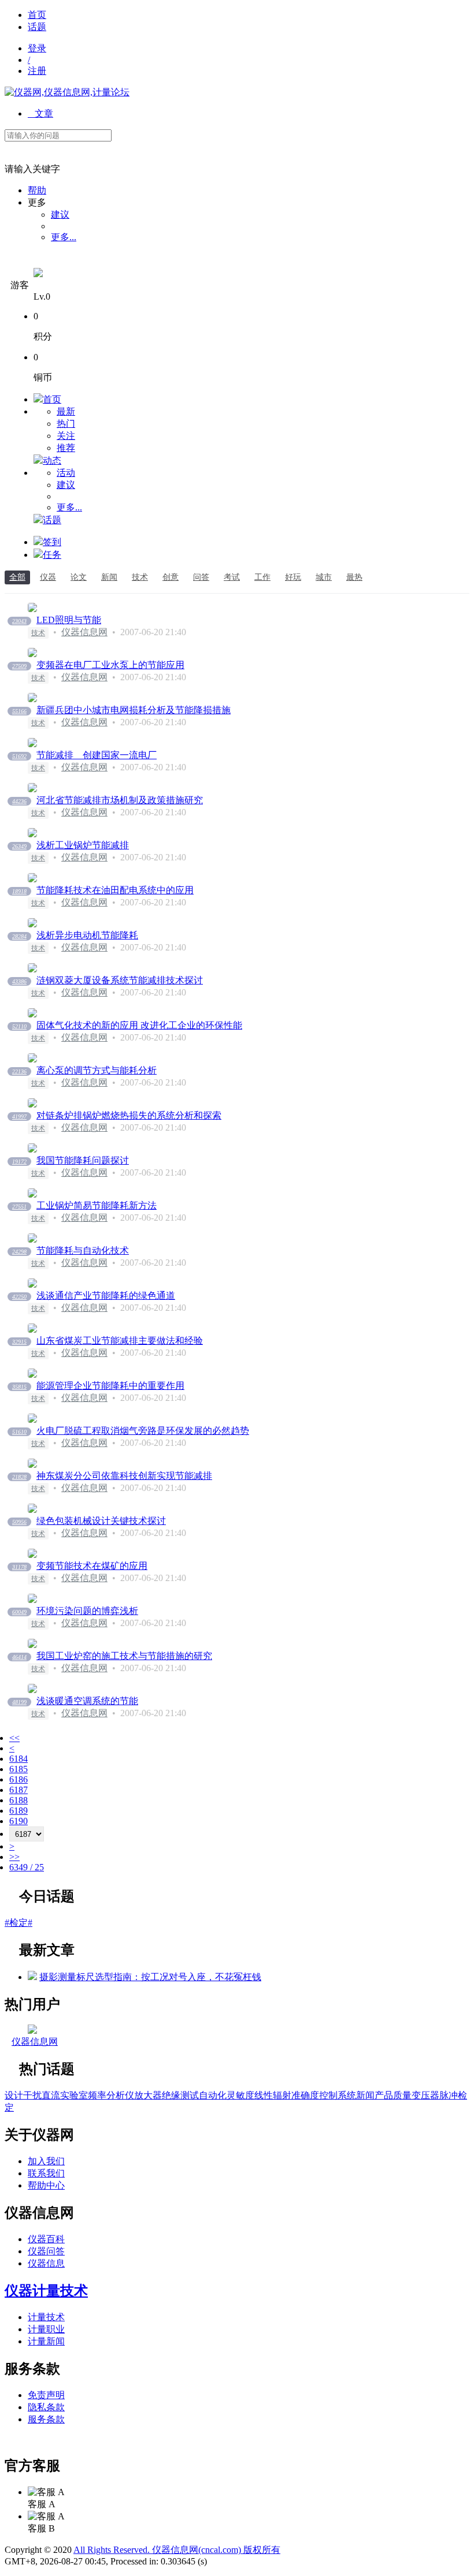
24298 (19, 1252)
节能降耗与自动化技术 (83, 1250)
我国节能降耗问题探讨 (83, 1160)
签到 (52, 542)
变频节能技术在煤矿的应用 (92, 1566)
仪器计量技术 (46, 2291)
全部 (17, 577)
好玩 (293, 577)
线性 (264, 2095)
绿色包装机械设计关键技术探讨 (101, 1521)
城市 (324, 577)
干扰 (32, 2095)
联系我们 (46, 2173)
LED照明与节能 (69, 620)
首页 (37, 15)
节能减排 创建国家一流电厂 (97, 755)
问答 (201, 577)
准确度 (305, 2095)
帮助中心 (46, 2185)
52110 (19, 1026)
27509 (19, 666)
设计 (14, 2095)
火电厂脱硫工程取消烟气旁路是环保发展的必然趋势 (143, 1431)
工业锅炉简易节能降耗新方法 (97, 1205)
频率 (97, 2095)
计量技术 (46, 2317)
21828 (19, 1477)
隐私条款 (46, 2407)
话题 (37, 27)
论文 (79, 577)
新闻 (109, 577)
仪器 (48, 577)
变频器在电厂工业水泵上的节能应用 (110, 665)
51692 (19, 756)
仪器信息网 (84, 632)
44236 (19, 801)
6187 (18, 1790)
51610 (19, 1432)
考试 (232, 577)
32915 (19, 1342)
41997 (19, 1116)
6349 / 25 (27, 1867)
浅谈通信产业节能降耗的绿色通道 (106, 1296)
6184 (18, 1759)
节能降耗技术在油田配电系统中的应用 (115, 890)
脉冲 (449, 2095)
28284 (19, 936)
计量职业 (46, 2329)
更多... (64, 237)
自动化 (213, 2095)
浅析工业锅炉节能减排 (83, 845)
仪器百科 (46, 2239)
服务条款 (46, 2419)
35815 (19, 1387)
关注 (66, 436)
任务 (52, 555)
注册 (37, 71)
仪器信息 (46, 2263)
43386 (19, 981)
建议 (60, 215)
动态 (52, 461)
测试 (190, 2095)
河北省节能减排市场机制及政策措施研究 (120, 800)
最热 (354, 577)
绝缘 (171, 2095)
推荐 (66, 448)
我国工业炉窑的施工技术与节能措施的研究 (124, 1656)
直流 (51, 2095)
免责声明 (46, 2395)
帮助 (37, 190)
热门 (66, 424)
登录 (37, 48)
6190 (18, 1821)
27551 (19, 1207)
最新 (66, 411)
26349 (19, 846)
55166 (19, 711)
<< (14, 1738)
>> (14, 1857)
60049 (19, 1612)
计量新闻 (46, 2341)
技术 (140, 577)
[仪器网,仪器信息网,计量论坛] (67, 92)
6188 (18, 1800)
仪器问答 (46, 2251)
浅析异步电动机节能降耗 (87, 935)
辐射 (282, 2095)
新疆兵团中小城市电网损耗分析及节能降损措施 (134, 710)
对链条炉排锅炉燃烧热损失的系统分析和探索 (129, 1115)
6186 (18, 1779)
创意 (171, 577)
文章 (40, 113)
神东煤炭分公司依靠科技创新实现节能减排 (124, 1476)
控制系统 (338, 2095)
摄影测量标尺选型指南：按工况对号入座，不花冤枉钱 (150, 1977)
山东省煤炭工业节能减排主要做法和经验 (120, 1341)
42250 (19, 1297)
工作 (262, 577)
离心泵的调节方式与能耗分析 (97, 1070)
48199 (19, 1702)
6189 (18, 1811)
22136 (19, 1071)
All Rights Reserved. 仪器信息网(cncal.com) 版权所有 (177, 2550)
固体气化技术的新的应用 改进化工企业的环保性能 (139, 1025)
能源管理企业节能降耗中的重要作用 (110, 1386)
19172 (19, 1162)
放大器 (148, 2095)
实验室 (74, 2095)
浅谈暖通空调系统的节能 (87, 1701)
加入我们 (46, 2161)
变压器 (425, 2095)
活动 (66, 473)
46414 (19, 1657)
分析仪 (120, 2095)
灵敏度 (240, 2095)
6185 (18, 1769)
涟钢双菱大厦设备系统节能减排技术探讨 (120, 980)
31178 (19, 1567)
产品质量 (393, 2095)
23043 (19, 621)
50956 (19, 1522)
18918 (19, 891)
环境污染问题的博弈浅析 (87, 1611)
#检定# (18, 1923)
